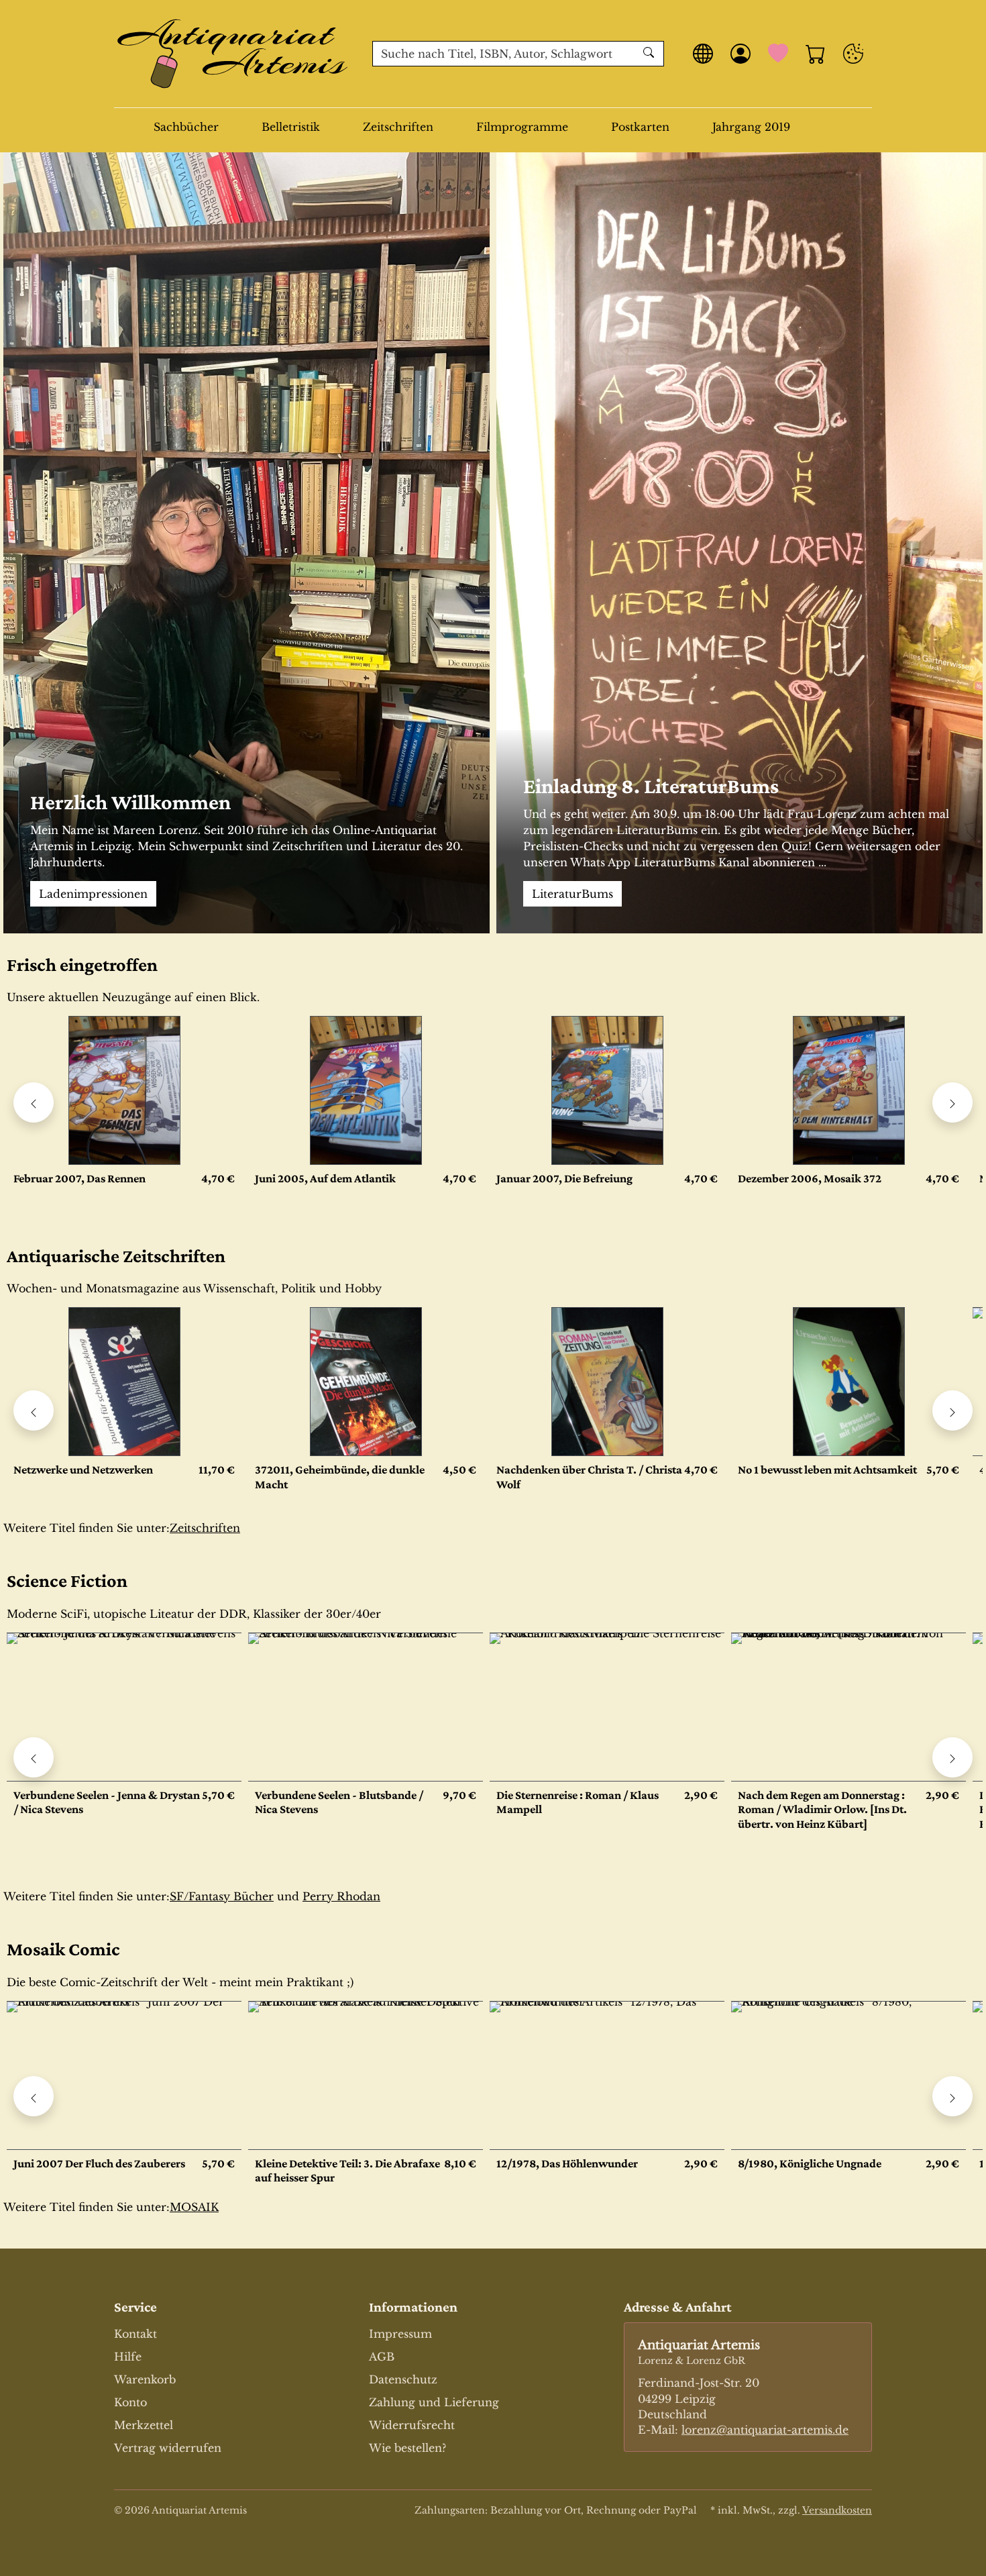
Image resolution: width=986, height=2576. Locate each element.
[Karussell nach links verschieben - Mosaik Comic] (34, 2096)
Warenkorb (145, 2379)
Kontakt (135, 2334)
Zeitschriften (398, 127)
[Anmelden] (741, 54)
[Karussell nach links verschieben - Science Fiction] (34, 1757)
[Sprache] (703, 54)
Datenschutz (403, 2379)
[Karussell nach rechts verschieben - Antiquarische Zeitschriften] (952, 1410)
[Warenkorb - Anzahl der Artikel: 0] (816, 54)
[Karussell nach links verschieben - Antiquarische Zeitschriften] (34, 1410)
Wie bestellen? (407, 2448)
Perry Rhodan (341, 1896)
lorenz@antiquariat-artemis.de (765, 2430)
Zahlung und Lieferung (434, 2402)
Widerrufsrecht (412, 2425)
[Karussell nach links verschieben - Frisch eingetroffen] (34, 1102)
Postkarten (640, 127)
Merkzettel (144, 2425)
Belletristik (291, 127)
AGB (382, 2357)
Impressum (400, 2334)
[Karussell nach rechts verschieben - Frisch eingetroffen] (952, 1102)
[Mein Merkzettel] (778, 54)
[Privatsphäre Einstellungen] (853, 54)
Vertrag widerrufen (168, 2448)
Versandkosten (837, 2510)
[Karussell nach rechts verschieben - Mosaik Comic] (952, 2096)
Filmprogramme (522, 127)
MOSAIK (194, 2207)
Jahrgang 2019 (751, 127)
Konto (130, 2402)
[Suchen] (650, 54)
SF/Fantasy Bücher (222, 1896)
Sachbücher (186, 127)
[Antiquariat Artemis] (233, 54)
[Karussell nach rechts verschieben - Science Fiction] (952, 1757)
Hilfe (128, 2357)
